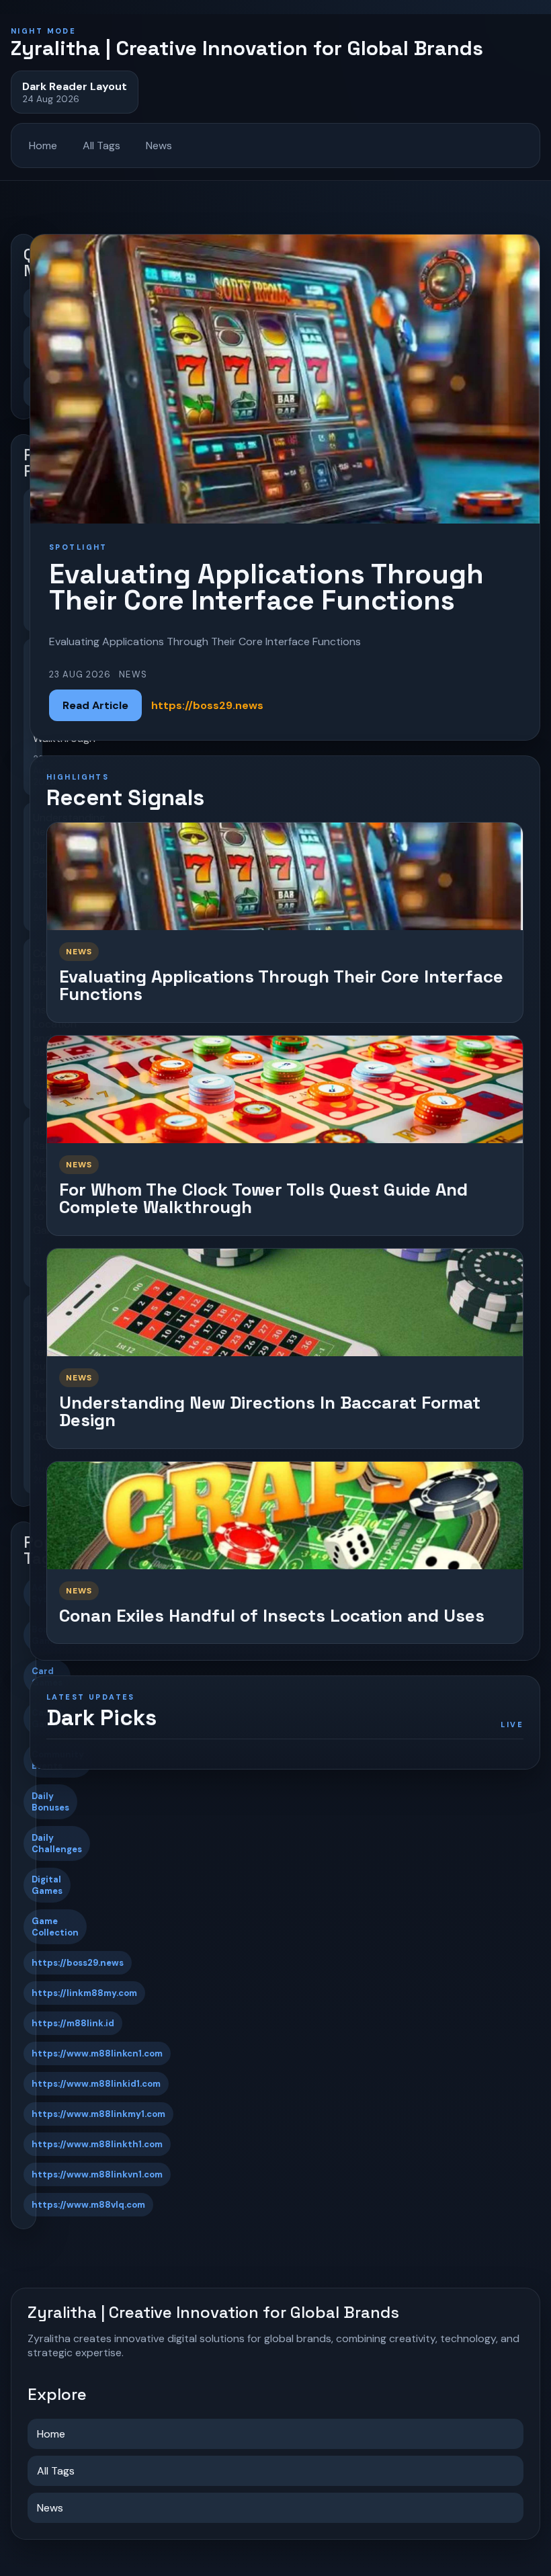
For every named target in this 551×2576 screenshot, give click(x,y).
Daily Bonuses (50, 1802)
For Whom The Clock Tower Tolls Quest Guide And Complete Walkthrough (263, 1199)
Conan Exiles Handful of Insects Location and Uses (272, 1616)
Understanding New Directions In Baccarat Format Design (270, 1412)
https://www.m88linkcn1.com (97, 2053)
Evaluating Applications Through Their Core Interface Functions (281, 986)
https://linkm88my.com (84, 1993)
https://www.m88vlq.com (88, 2205)
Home (43, 146)
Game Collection (55, 1927)
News (159, 146)
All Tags (101, 146)
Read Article (95, 705)
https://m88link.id (73, 2023)
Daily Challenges (57, 1843)
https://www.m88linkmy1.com (98, 2114)
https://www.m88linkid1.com (96, 2084)
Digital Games (47, 1885)
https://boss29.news (78, 1963)
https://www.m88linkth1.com (97, 2144)
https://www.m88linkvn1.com (97, 2174)
